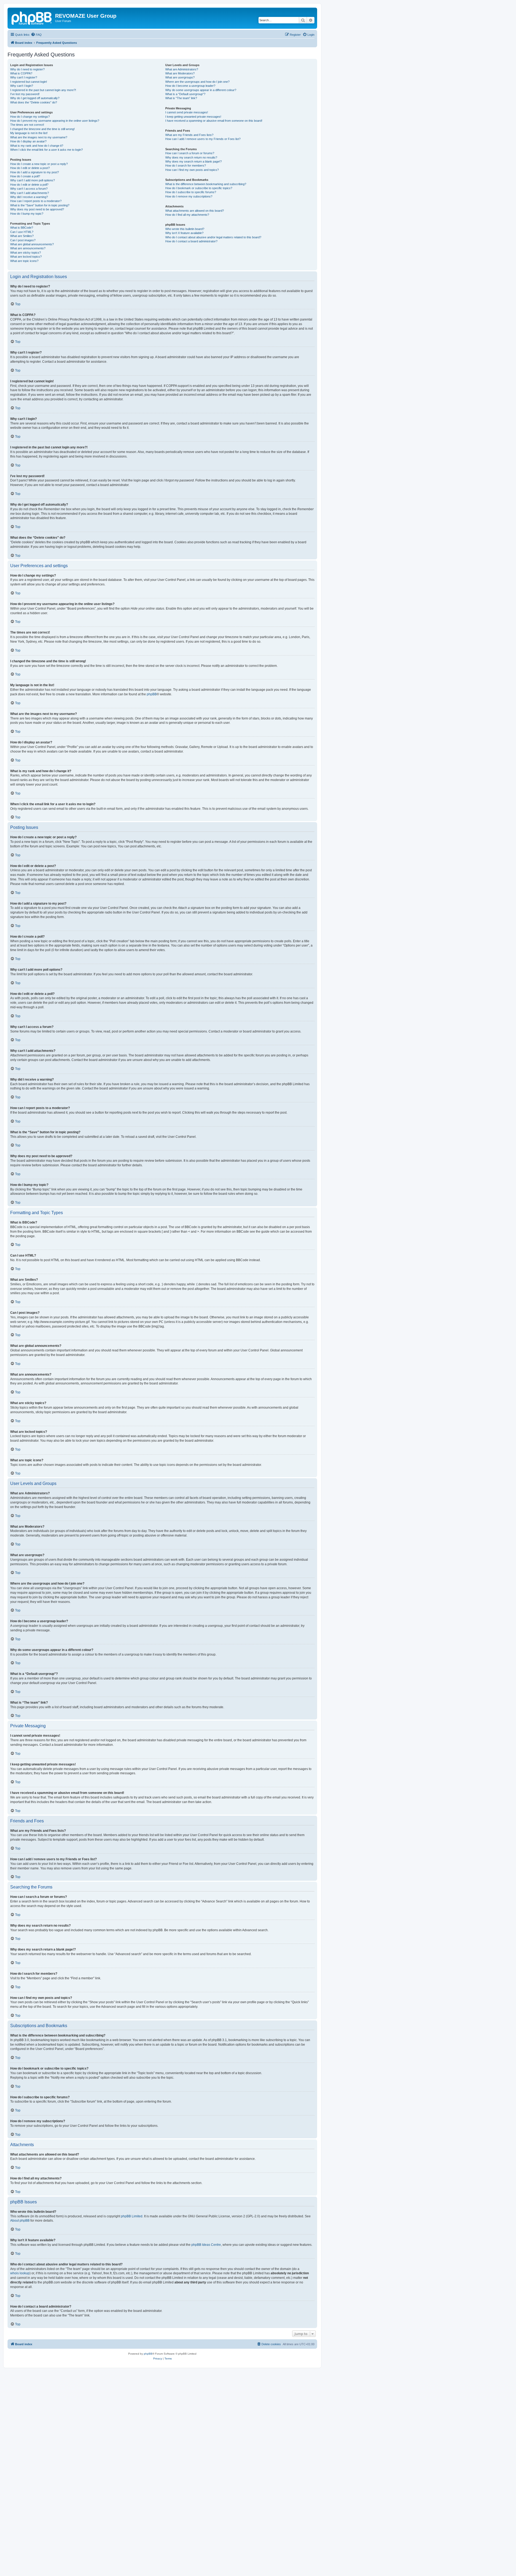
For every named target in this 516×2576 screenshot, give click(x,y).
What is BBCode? (22, 228)
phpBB (152, 694)
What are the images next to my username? (39, 137)
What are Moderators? (180, 73)
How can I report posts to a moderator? (36, 201)
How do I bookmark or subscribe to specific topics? (199, 188)
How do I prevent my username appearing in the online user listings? (55, 121)
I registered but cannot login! (29, 82)
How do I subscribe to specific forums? (191, 192)
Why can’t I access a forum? (29, 189)
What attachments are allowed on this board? (195, 211)
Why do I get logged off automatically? (35, 98)
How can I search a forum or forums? (190, 153)
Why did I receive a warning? (29, 197)
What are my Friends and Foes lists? (189, 135)
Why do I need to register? (27, 69)
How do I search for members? (186, 166)
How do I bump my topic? (27, 214)
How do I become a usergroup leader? (190, 86)
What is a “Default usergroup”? (185, 94)
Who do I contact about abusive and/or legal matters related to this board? (213, 237)
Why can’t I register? (24, 77)
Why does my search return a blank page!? (193, 161)
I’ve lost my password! (25, 94)
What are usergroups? (180, 77)
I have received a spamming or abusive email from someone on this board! (214, 121)
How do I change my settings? (30, 117)
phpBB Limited (132, 2216)
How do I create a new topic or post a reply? (39, 164)
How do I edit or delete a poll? (29, 185)
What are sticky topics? (26, 253)
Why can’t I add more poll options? (33, 180)
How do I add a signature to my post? (35, 172)
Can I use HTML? (22, 232)
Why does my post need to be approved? (37, 209)
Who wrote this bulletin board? (185, 229)
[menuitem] (36, 35)
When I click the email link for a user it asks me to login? (46, 150)
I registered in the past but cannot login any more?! (43, 90)
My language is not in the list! (29, 133)
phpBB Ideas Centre (206, 2245)
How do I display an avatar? (28, 141)
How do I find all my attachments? (187, 215)
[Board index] (32, 17)
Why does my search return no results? (191, 157)
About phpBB (20, 2221)
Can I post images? (23, 240)
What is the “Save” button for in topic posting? (40, 205)
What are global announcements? (32, 244)
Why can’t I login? (22, 86)
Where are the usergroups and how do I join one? (197, 82)
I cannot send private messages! (187, 112)
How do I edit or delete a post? (30, 168)
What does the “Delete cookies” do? (34, 102)
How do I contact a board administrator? (191, 241)
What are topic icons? (24, 261)
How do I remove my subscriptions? (189, 196)
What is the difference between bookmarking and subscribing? (206, 184)
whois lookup (20, 2273)
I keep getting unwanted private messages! (193, 117)
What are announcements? (28, 248)
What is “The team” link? (181, 98)
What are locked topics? (26, 257)
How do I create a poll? (25, 176)
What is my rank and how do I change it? (37, 146)
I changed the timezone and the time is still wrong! (42, 129)
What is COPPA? (21, 73)
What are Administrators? (182, 69)
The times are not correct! (27, 125)
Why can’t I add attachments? (30, 193)
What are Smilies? (22, 236)
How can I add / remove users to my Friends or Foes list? (203, 139)
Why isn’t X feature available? (184, 233)
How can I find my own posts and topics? (192, 170)
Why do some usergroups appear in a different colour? (201, 90)
